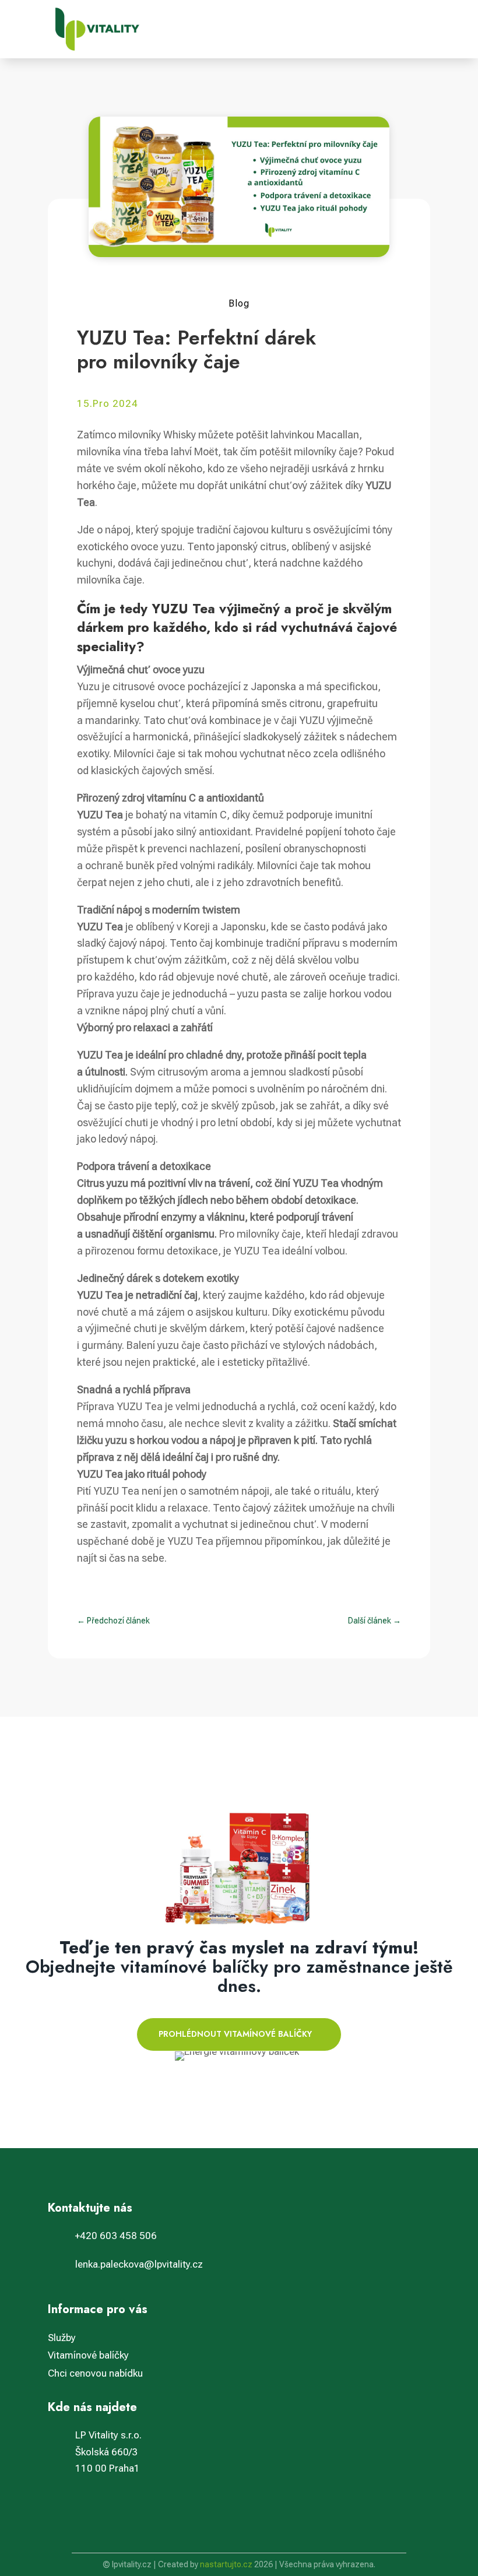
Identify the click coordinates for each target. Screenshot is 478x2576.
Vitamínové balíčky (88, 2355)
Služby (62, 2338)
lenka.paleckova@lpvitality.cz (139, 2264)
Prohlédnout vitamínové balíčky (235, 2034)
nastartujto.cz (227, 2564)
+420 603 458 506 (116, 2236)
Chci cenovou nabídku (95, 2373)
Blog (239, 303)
